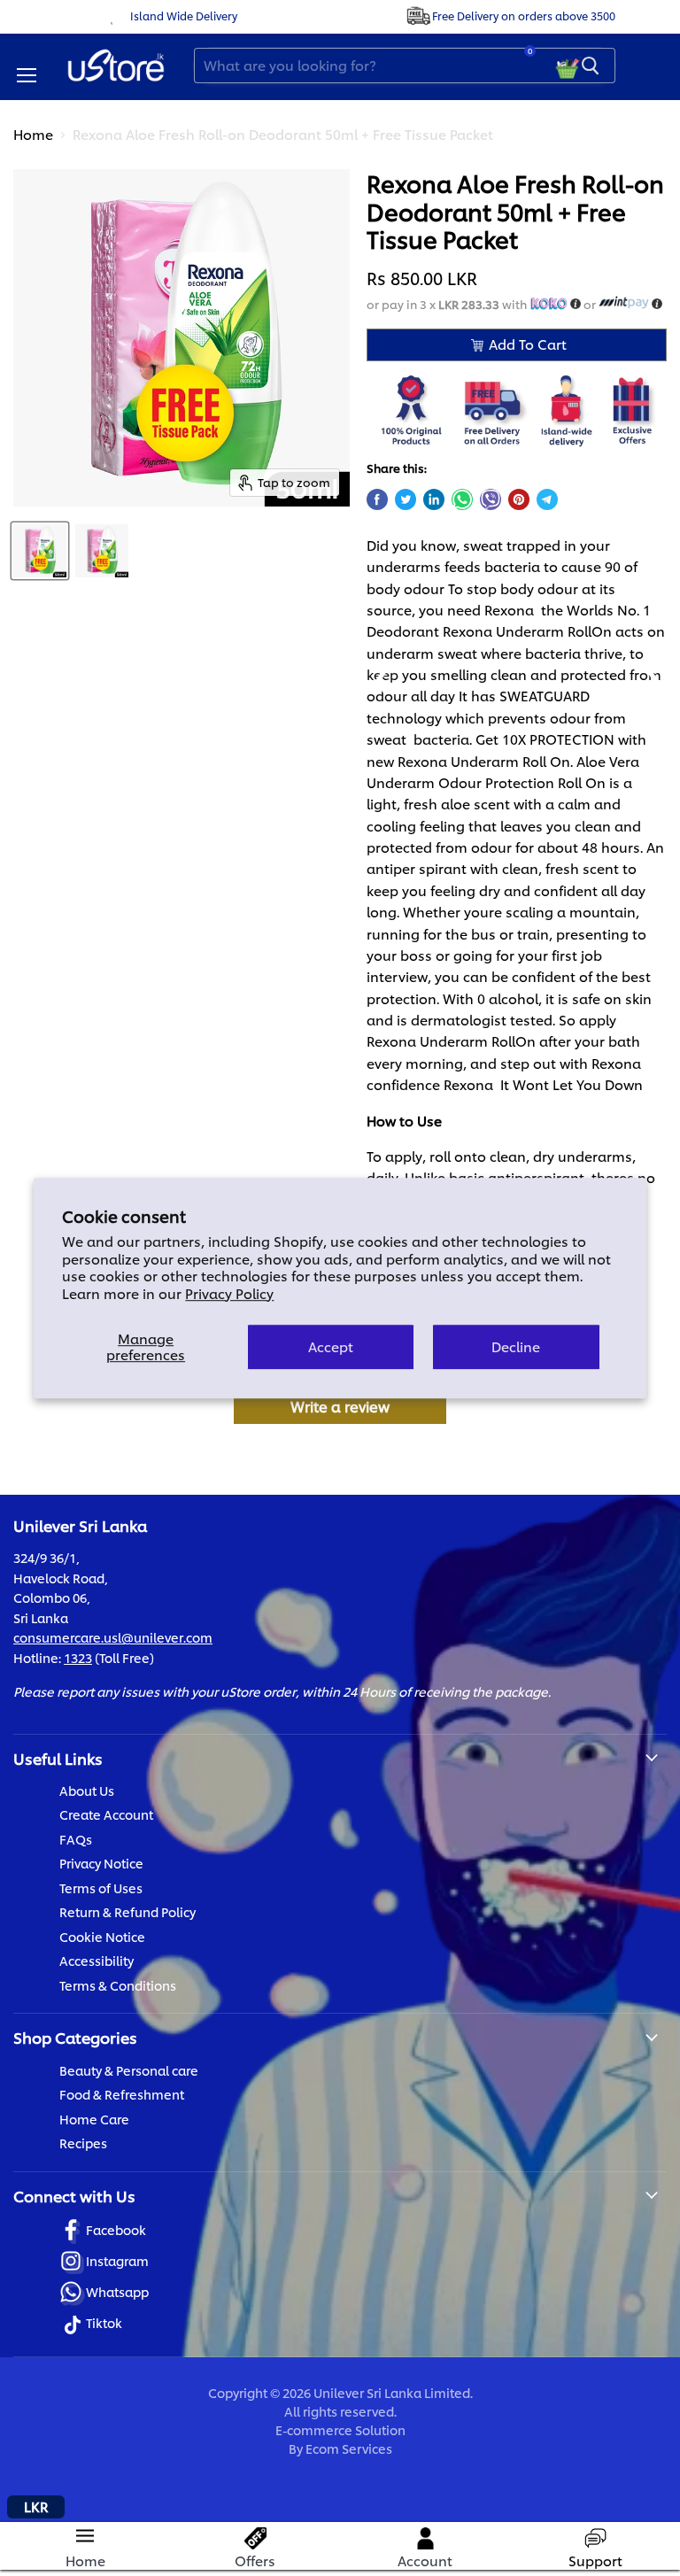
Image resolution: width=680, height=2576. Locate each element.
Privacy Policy (229, 1293)
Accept (331, 1346)
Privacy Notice (101, 1863)
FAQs (76, 1839)
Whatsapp (117, 2291)
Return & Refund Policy (127, 1911)
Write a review (340, 1406)
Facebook (116, 2229)
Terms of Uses (101, 1888)
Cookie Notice (102, 1936)
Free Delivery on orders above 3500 (524, 15)
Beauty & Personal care (129, 2070)
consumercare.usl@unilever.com (113, 1637)
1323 (78, 1657)
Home (33, 134)
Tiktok (104, 2322)
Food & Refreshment (122, 2094)
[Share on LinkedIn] (434, 499)
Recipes (83, 2143)
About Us (87, 1790)
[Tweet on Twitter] (406, 499)
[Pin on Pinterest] (519, 499)
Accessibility (97, 1960)
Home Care (94, 2119)
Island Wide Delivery (184, 15)
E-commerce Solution (340, 2429)
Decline (516, 1346)
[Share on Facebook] (377, 499)
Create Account (106, 1814)
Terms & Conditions (118, 1985)
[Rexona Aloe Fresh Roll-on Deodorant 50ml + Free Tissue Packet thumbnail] (40, 551)
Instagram (117, 2260)
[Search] (591, 66)
